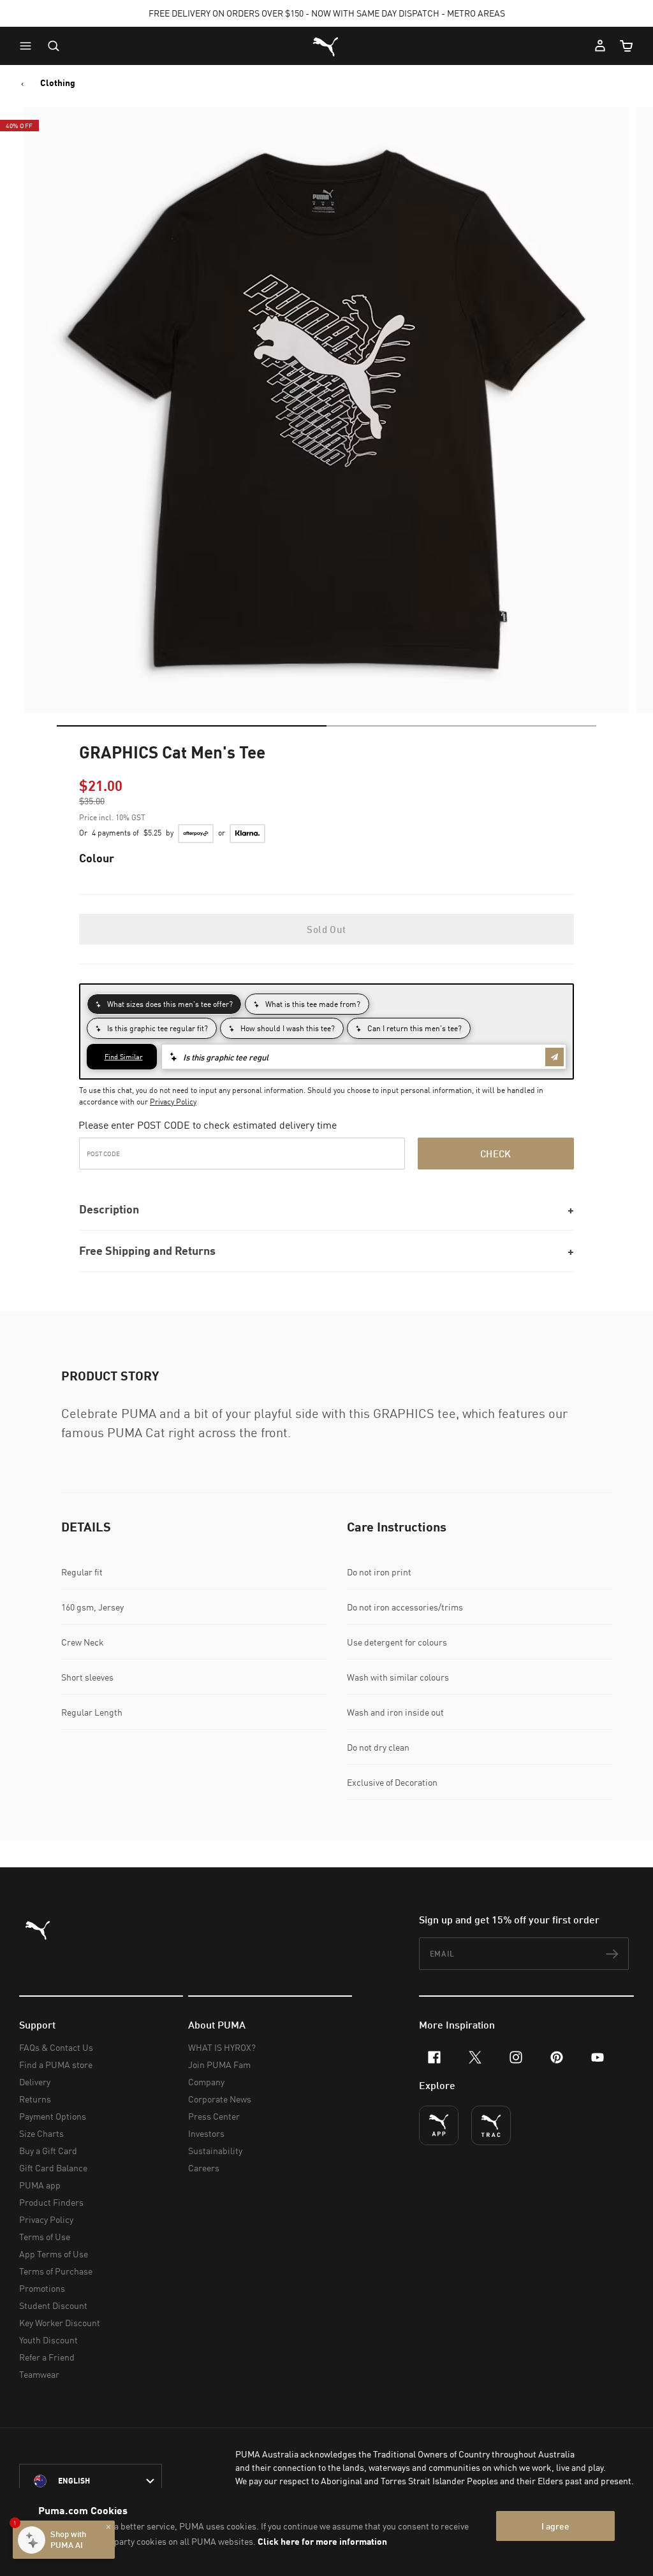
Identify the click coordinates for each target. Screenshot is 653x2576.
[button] (29, 46)
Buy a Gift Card (48, 2151)
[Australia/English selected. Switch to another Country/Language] (91, 2481)
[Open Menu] (29, 46)
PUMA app (40, 2185)
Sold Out (326, 929)
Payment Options (53, 2116)
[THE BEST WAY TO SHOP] (439, 2125)
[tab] (192, 726)
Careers (204, 2168)
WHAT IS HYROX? (222, 2047)
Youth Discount (48, 2340)
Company (206, 2082)
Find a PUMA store (56, 2065)
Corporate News (220, 2099)
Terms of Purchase (56, 2271)
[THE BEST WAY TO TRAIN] (491, 2125)
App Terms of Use (54, 2254)
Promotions (42, 2288)
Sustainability (215, 2151)
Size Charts (41, 2133)
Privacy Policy (173, 1102)
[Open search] (54, 46)
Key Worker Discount (60, 2323)
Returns (35, 2099)
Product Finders (51, 2202)
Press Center (214, 2116)
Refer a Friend (47, 2357)
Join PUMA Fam (219, 2065)
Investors (206, 2133)
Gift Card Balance (53, 2168)
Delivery (35, 2082)
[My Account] (600, 46)
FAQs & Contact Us (56, 2047)
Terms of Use (45, 2237)
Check (496, 1154)
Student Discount (53, 2305)
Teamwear (39, 2374)
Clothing (58, 83)
